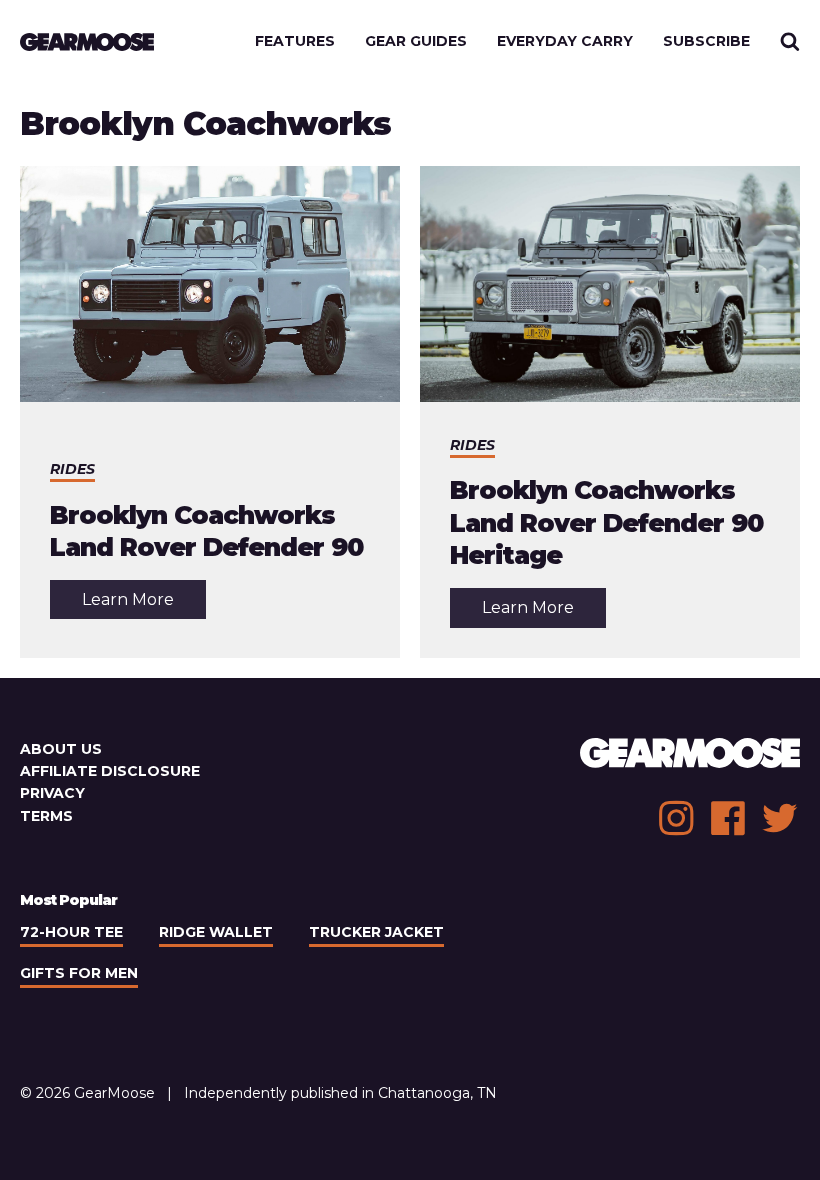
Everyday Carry (565, 41)
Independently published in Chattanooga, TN (340, 1093)
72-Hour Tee (71, 932)
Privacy (52, 793)
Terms (46, 816)
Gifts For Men (79, 973)
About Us (61, 749)
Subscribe (706, 41)
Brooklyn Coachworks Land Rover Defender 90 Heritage (606, 522)
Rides (72, 469)
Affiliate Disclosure (110, 771)
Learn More (144, 604)
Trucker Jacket (376, 932)
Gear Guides (416, 41)
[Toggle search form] (790, 41)
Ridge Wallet (216, 932)
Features (295, 41)
